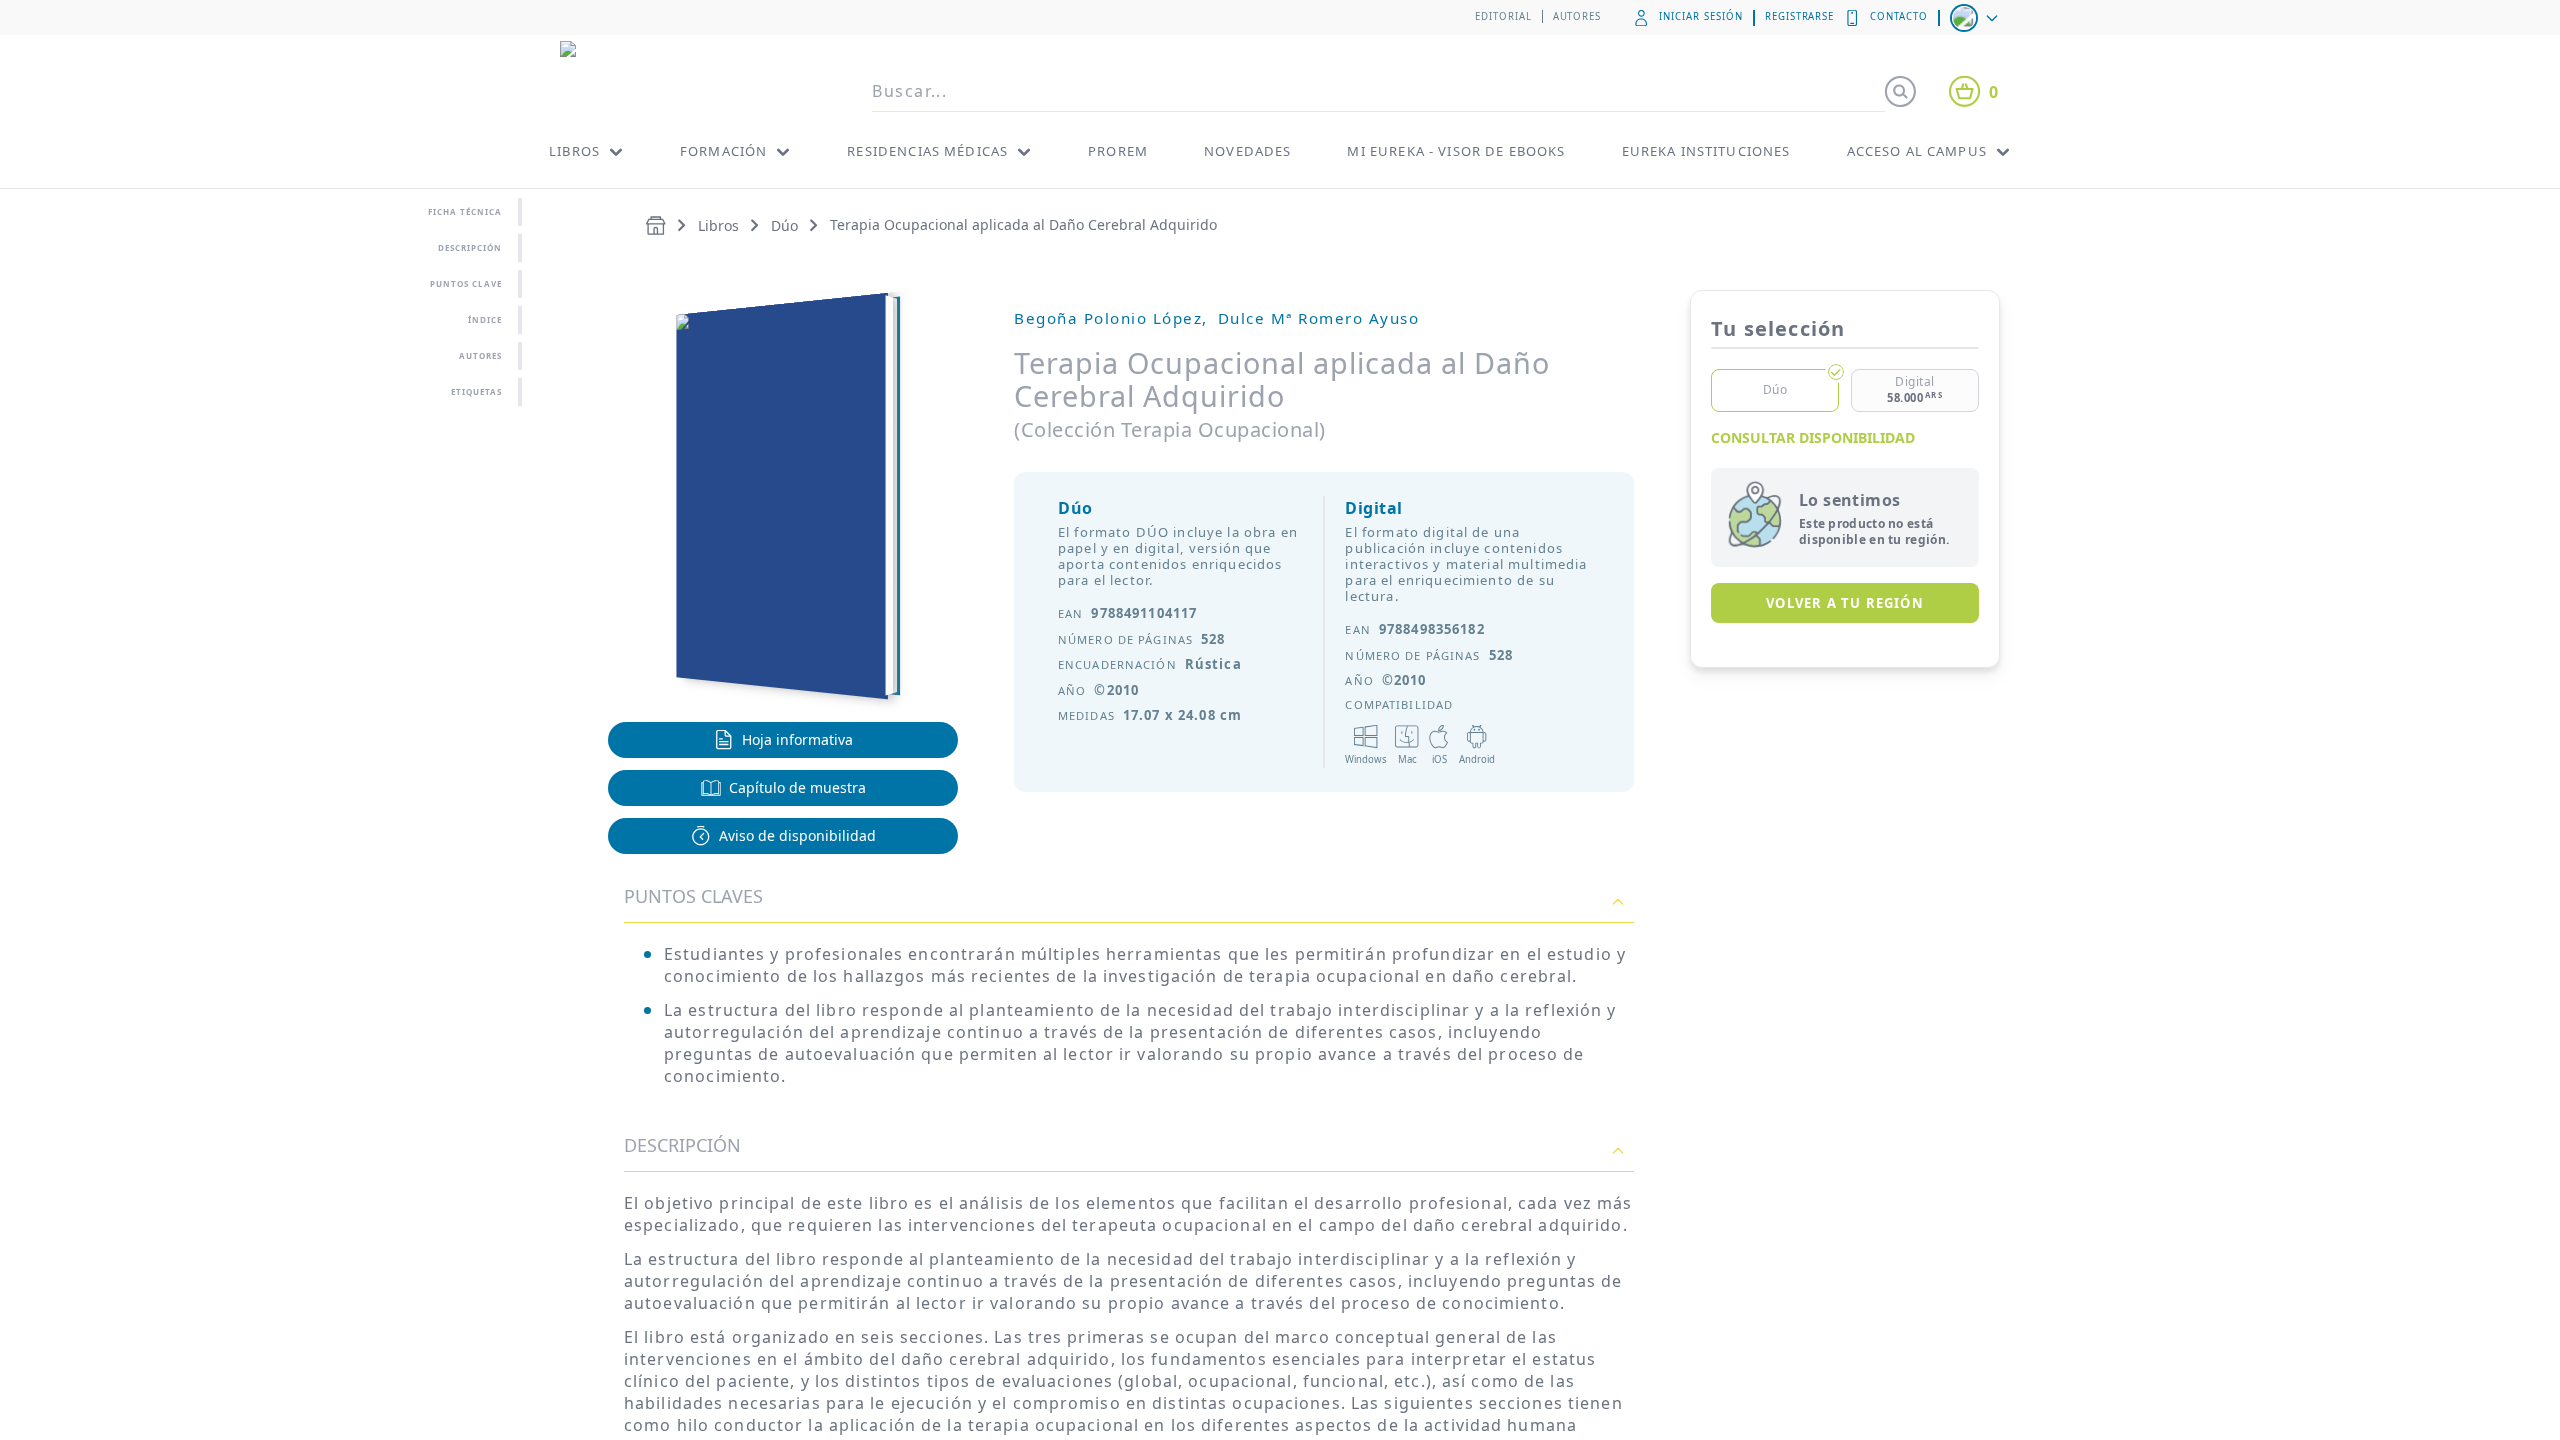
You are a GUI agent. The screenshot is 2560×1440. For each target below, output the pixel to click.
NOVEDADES (1247, 151)
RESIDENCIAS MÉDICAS (927, 151)
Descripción (470, 247)
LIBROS (574, 151)
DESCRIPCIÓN (682, 1145)
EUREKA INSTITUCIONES (1706, 151)
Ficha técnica (465, 211)
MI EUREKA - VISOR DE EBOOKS (1456, 151)
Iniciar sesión (1700, 16)
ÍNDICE (485, 319)
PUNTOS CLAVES (693, 896)
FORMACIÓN (723, 151)
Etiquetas (476, 391)
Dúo (784, 225)
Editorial (1503, 16)
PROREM (1118, 151)
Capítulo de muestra (797, 787)
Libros (718, 225)
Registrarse (1800, 16)
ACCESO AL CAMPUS (1917, 151)
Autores (1577, 16)
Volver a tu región (1845, 603)
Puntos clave (466, 283)
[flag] (1976, 18)
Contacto (1899, 16)
